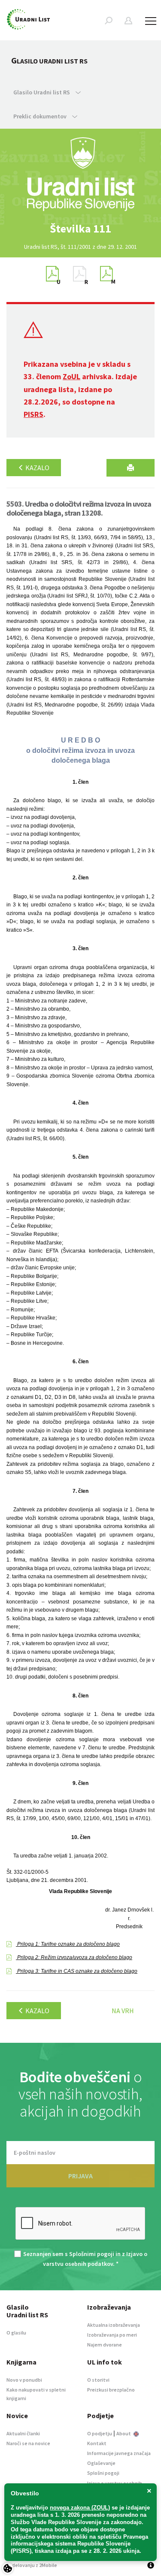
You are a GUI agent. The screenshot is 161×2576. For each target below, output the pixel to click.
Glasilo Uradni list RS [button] (42, 92)
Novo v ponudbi (24, 2380)
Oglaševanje (101, 2463)
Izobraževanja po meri (112, 2335)
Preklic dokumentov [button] (41, 116)
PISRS (33, 414)
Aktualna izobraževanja (114, 2325)
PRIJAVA (80, 2176)
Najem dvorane (105, 2345)
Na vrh (123, 2011)
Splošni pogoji (103, 2473)
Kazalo (37, 468)
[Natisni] (131, 468)
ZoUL (71, 376)
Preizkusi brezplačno (111, 2390)
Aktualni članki (23, 2433)
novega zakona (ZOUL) (80, 2508)
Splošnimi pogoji (92, 2254)
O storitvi (98, 2380)
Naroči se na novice (28, 2443)
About (124, 2433)
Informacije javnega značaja (119, 2453)
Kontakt (97, 2443)
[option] (81, 229)
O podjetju (100, 2433)
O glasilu (16, 2333)
